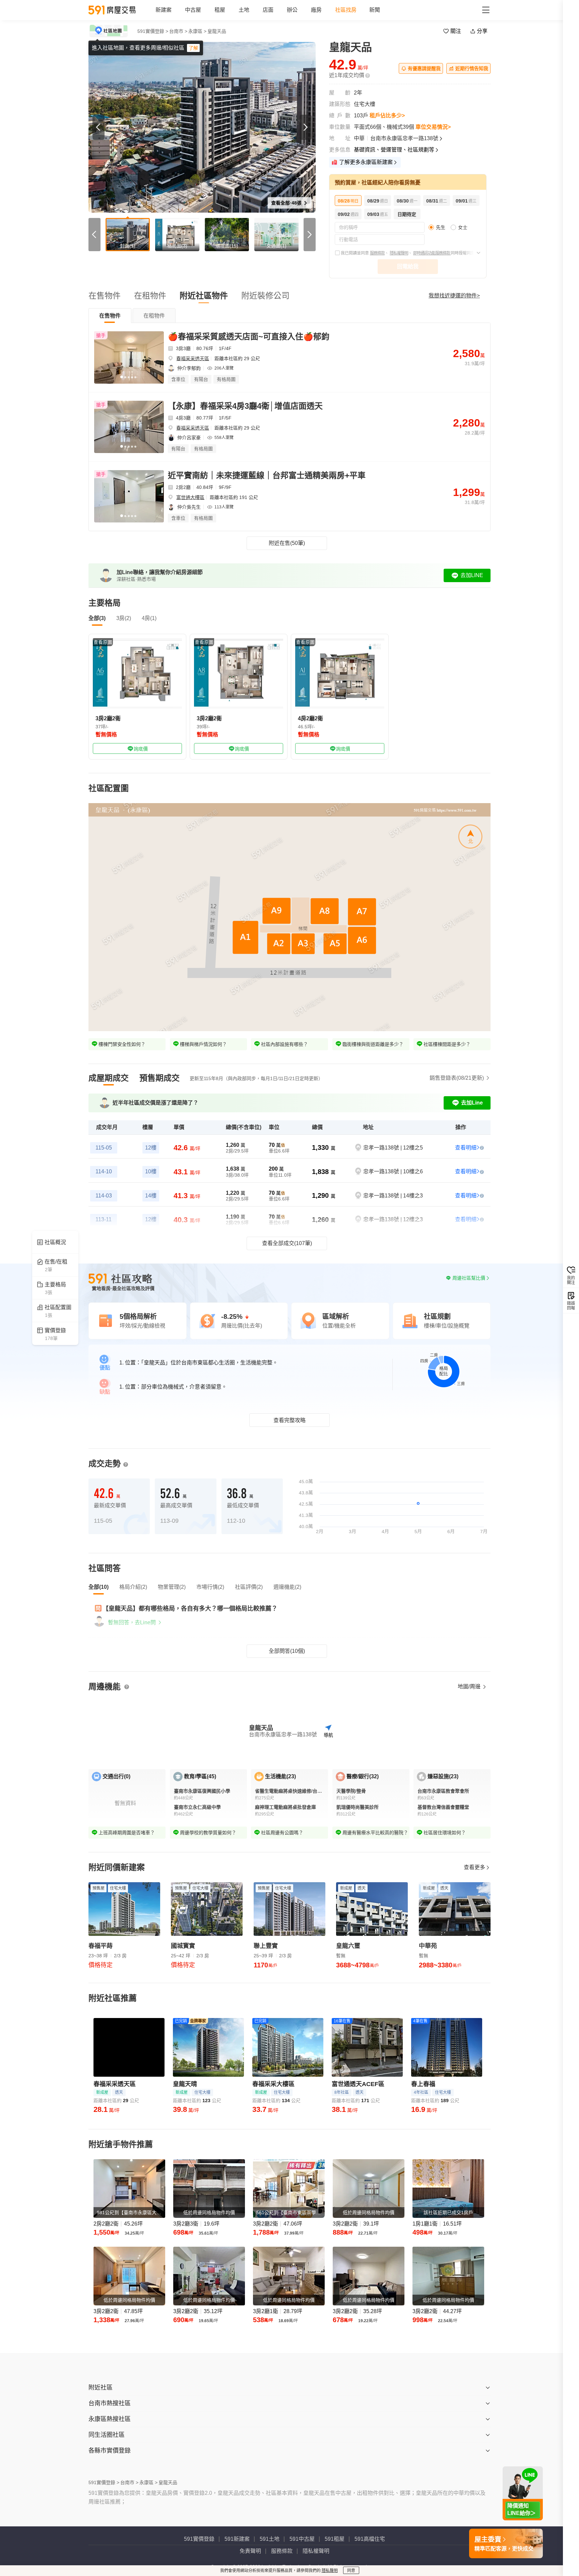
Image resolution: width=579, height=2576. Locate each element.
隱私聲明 (330, 2571)
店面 (268, 10)
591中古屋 (302, 2539)
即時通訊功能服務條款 (432, 253)
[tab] (110, 316)
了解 (193, 48)
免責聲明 (250, 2551)
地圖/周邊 (470, 1687)
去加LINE (472, 575)
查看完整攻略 (289, 1420)
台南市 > (178, 31)
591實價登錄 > (153, 31)
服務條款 (377, 253)
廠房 (316, 10)
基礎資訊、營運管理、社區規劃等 (394, 150)
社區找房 (346, 10)
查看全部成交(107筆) (287, 1243)
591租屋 (335, 2539)
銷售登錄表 (457, 1078)
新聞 (375, 10)
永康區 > (197, 31)
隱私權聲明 (399, 253)
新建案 (164, 10)
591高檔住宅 (370, 2539)
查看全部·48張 (287, 203)
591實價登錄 (199, 2539)
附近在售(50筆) (287, 543)
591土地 (270, 2539)
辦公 (292, 10)
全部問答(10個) (287, 1651)
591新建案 (237, 2539)
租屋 (220, 10)
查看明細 (466, 1148)
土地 (244, 10)
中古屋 (193, 10)
